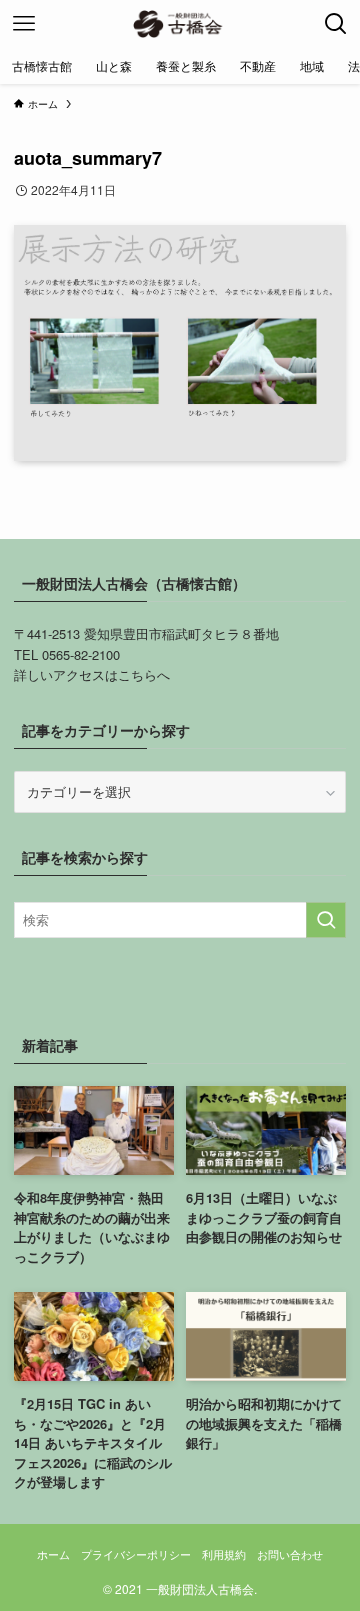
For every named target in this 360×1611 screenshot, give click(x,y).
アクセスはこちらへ (111, 674)
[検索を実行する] (326, 920)
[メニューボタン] (24, 24)
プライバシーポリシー (136, 1554)
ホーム (53, 1554)
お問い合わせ (290, 1554)
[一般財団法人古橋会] (179, 24)
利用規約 (224, 1554)
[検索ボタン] (336, 24)
